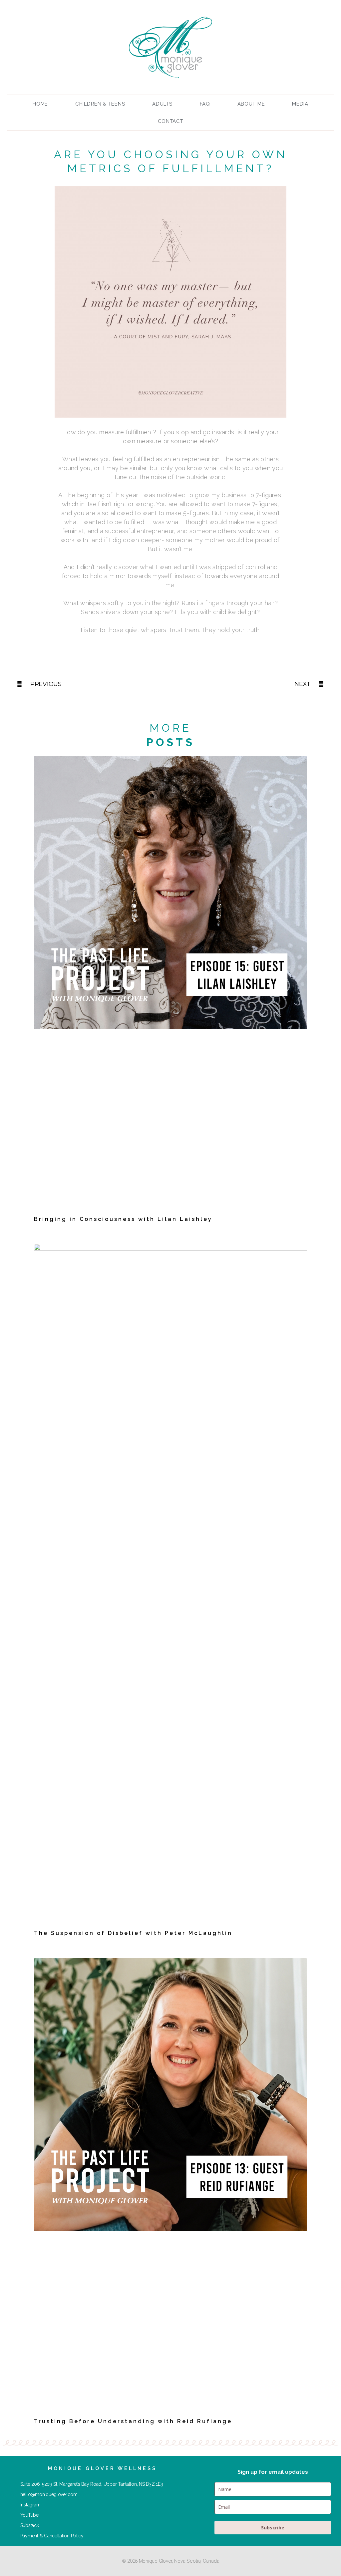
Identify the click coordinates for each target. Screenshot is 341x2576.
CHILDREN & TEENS (100, 104)
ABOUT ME (251, 104)
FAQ (205, 104)
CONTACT (171, 121)
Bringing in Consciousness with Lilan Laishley (123, 1219)
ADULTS (162, 104)
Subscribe (273, 2528)
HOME (40, 104)
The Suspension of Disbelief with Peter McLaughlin (133, 1933)
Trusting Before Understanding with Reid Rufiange (133, 2421)
